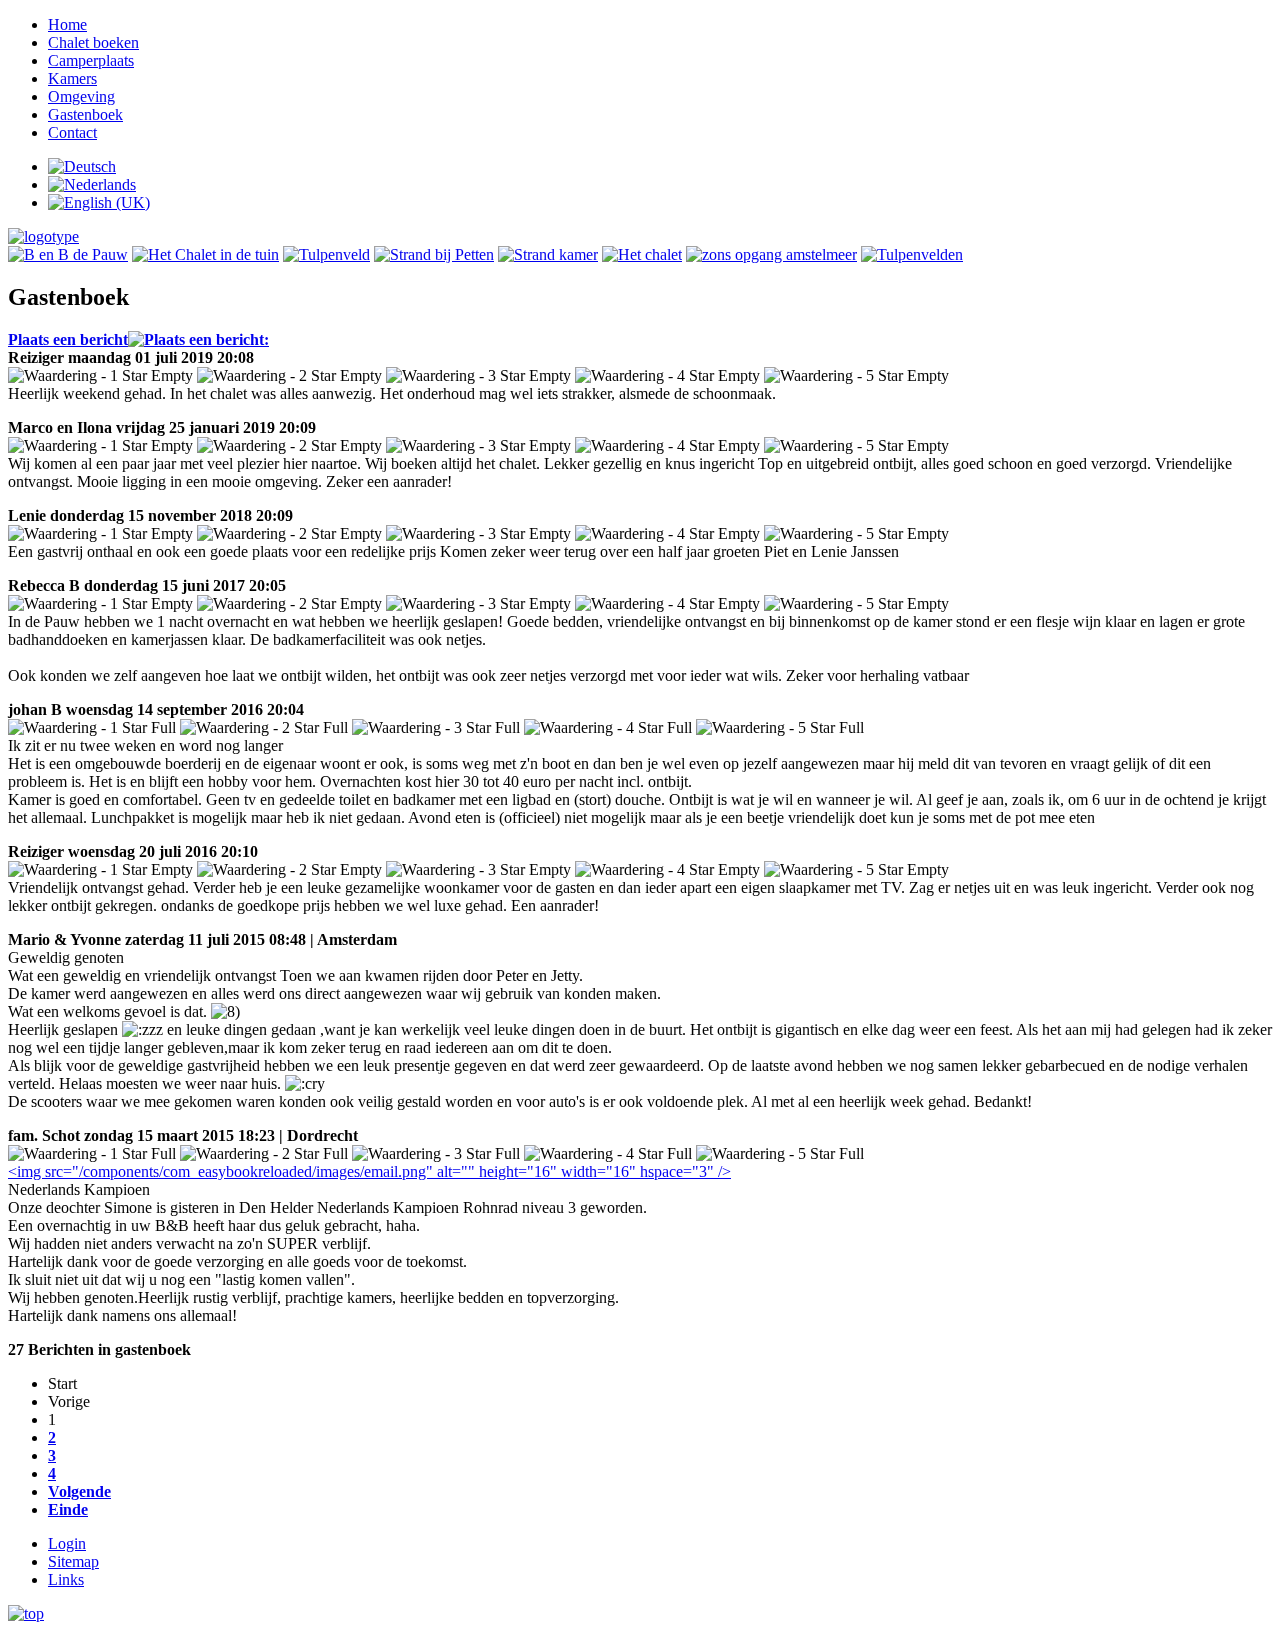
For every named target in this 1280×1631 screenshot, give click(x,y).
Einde (68, 1509)
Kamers (72, 78)
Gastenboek (85, 114)
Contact (72, 132)
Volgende (79, 1491)
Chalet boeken (93, 42)
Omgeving (81, 96)
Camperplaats (91, 60)
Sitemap (73, 1561)
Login (67, 1543)
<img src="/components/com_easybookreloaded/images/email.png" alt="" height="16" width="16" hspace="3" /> (369, 1171)
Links (66, 1579)
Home (67, 24)
